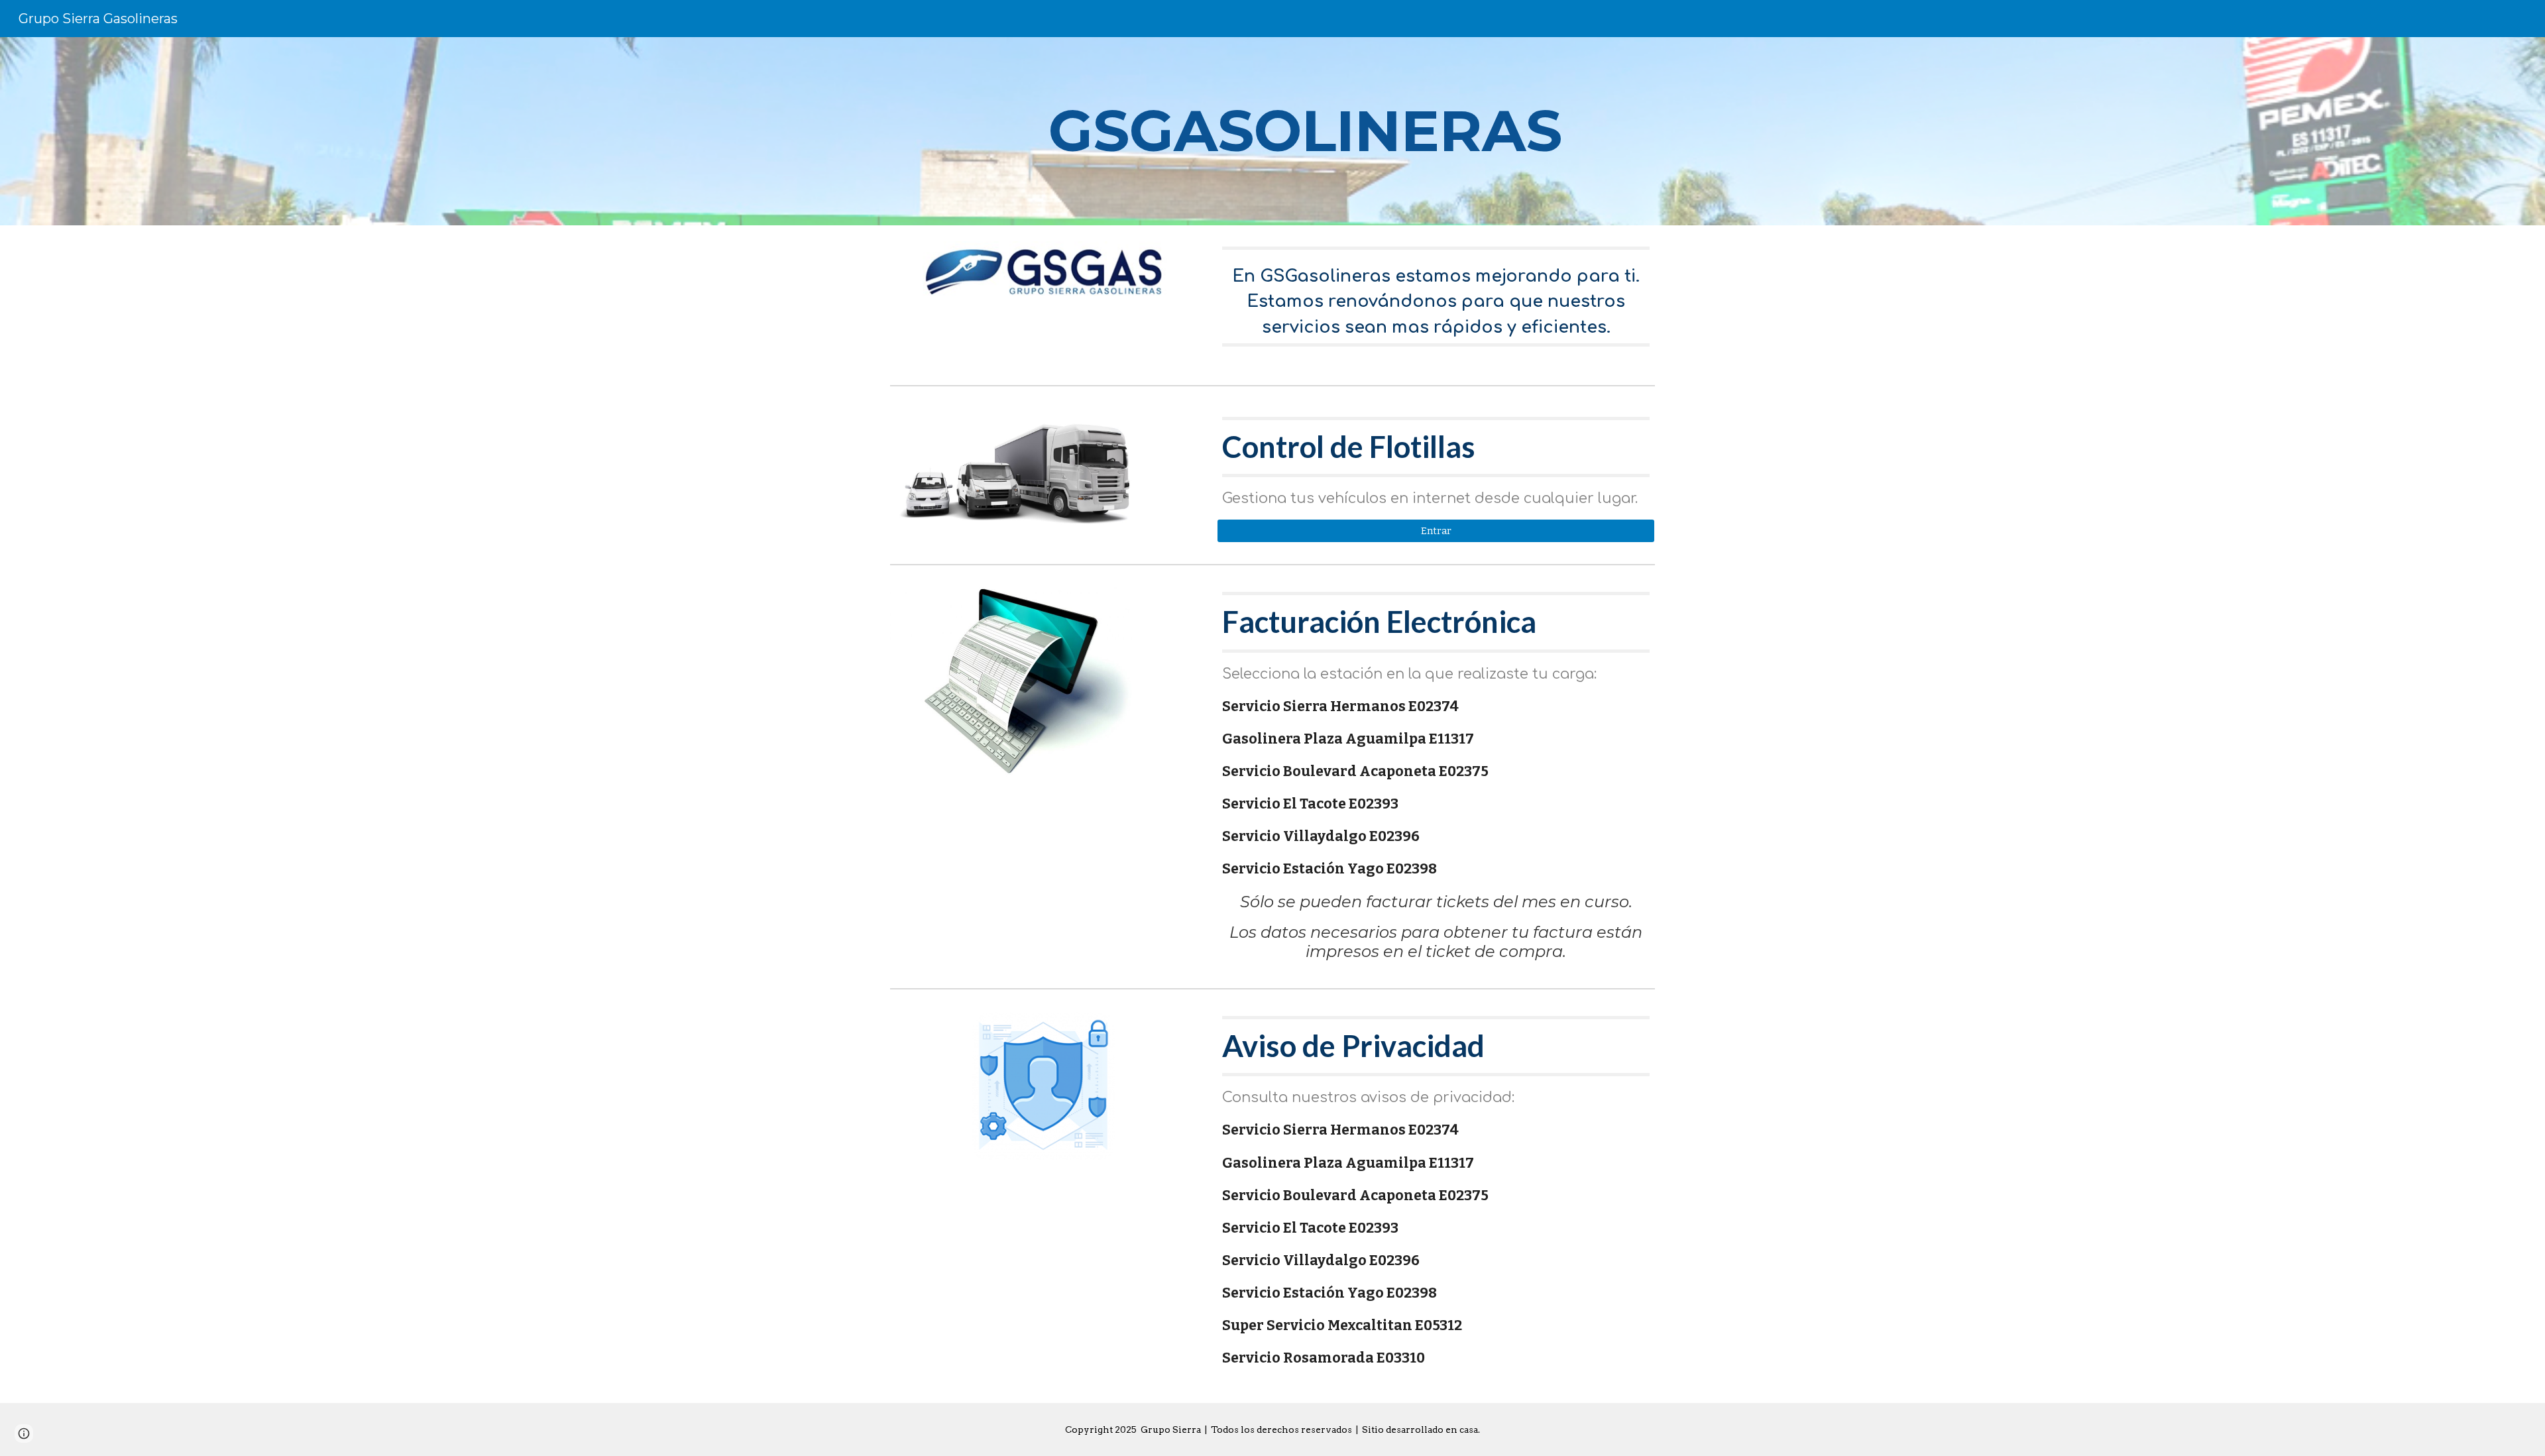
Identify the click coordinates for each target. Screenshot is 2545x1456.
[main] (1305, 131)
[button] (24, 1433)
